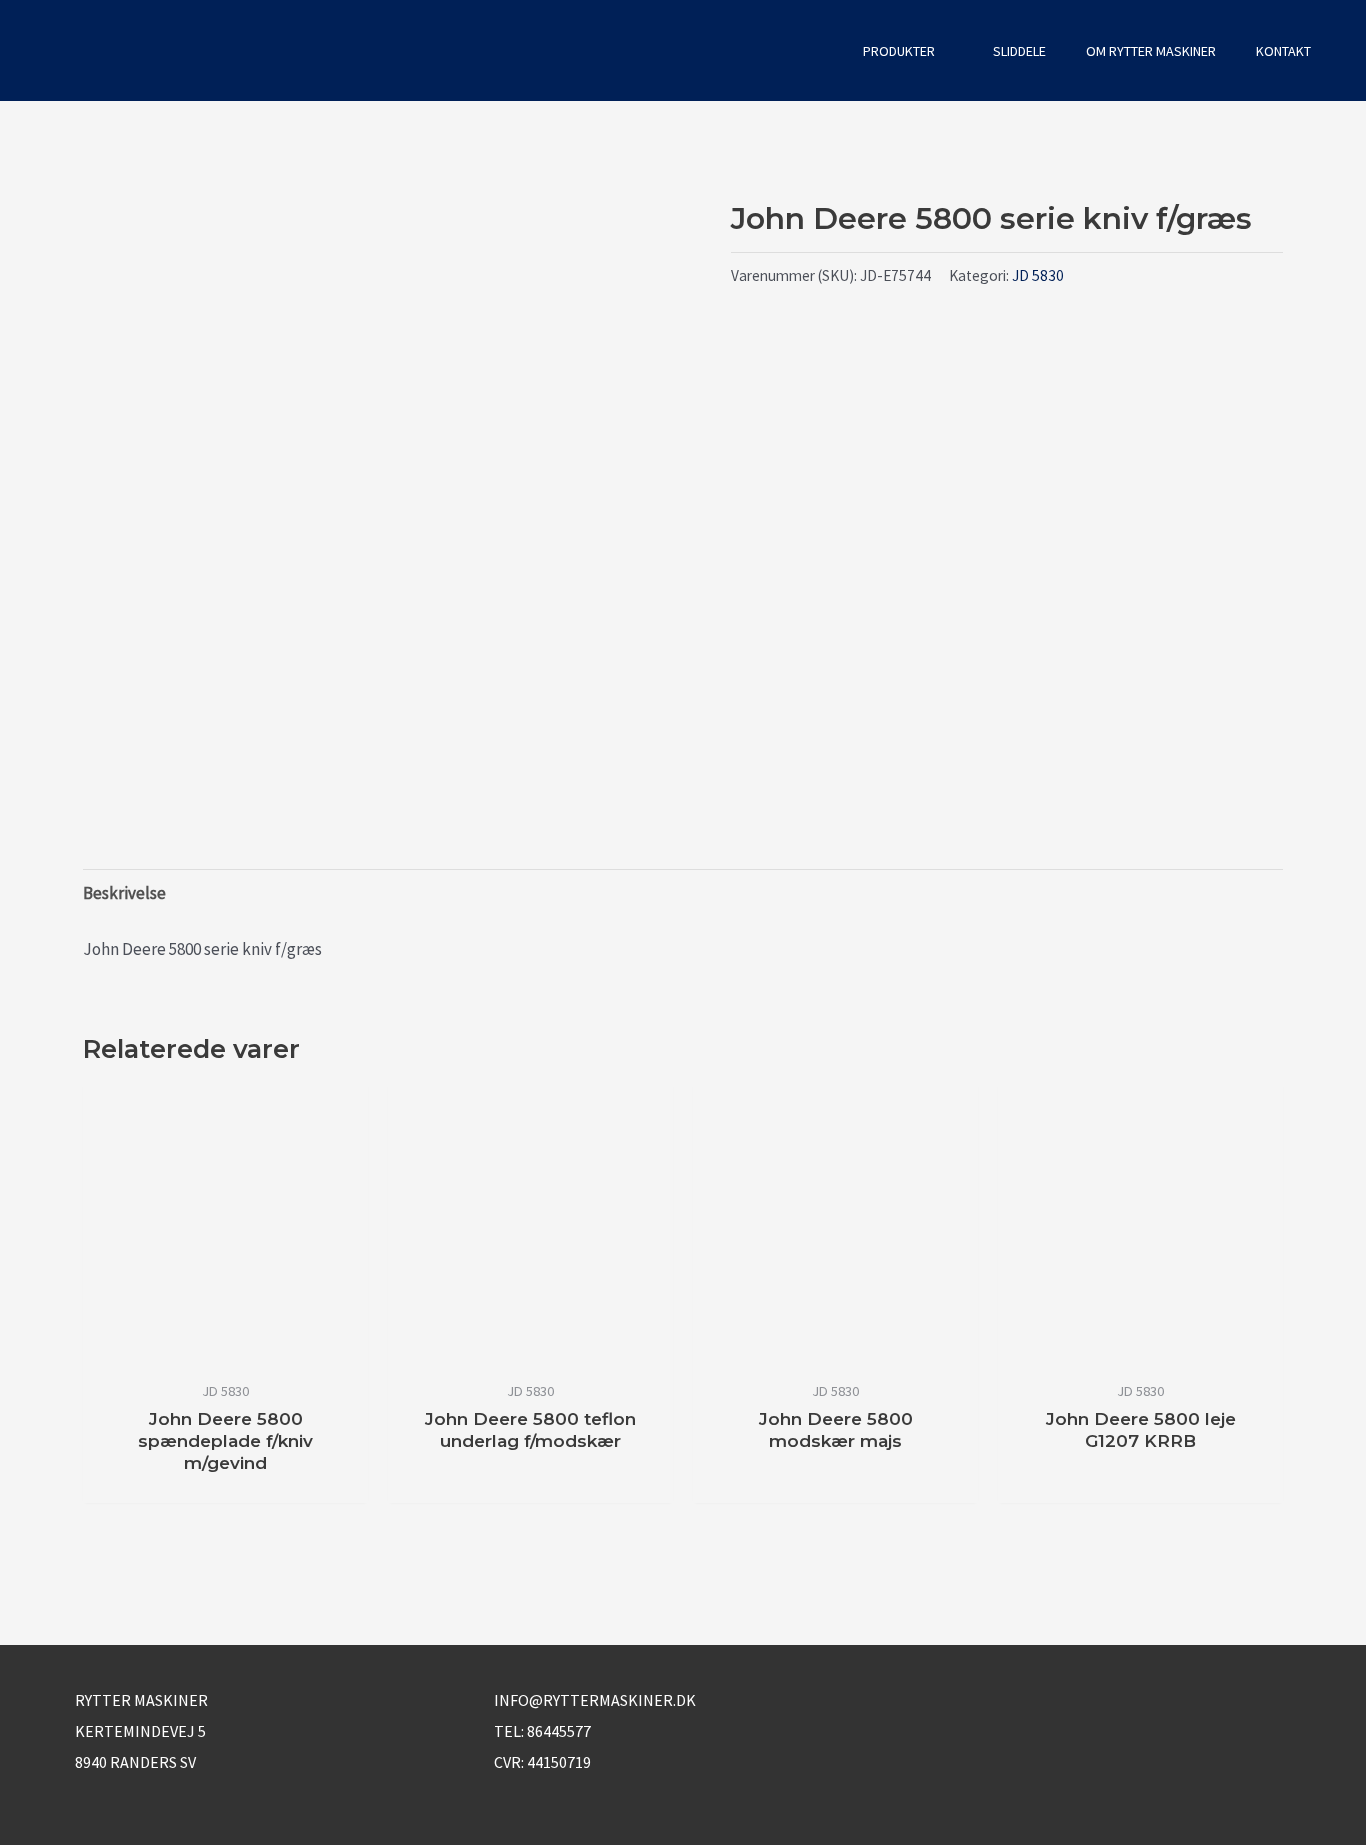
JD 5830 (1038, 275)
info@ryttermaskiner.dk (595, 1700)
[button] (816, 50)
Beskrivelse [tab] (124, 893)
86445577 (559, 1731)
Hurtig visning (225, 1349)
